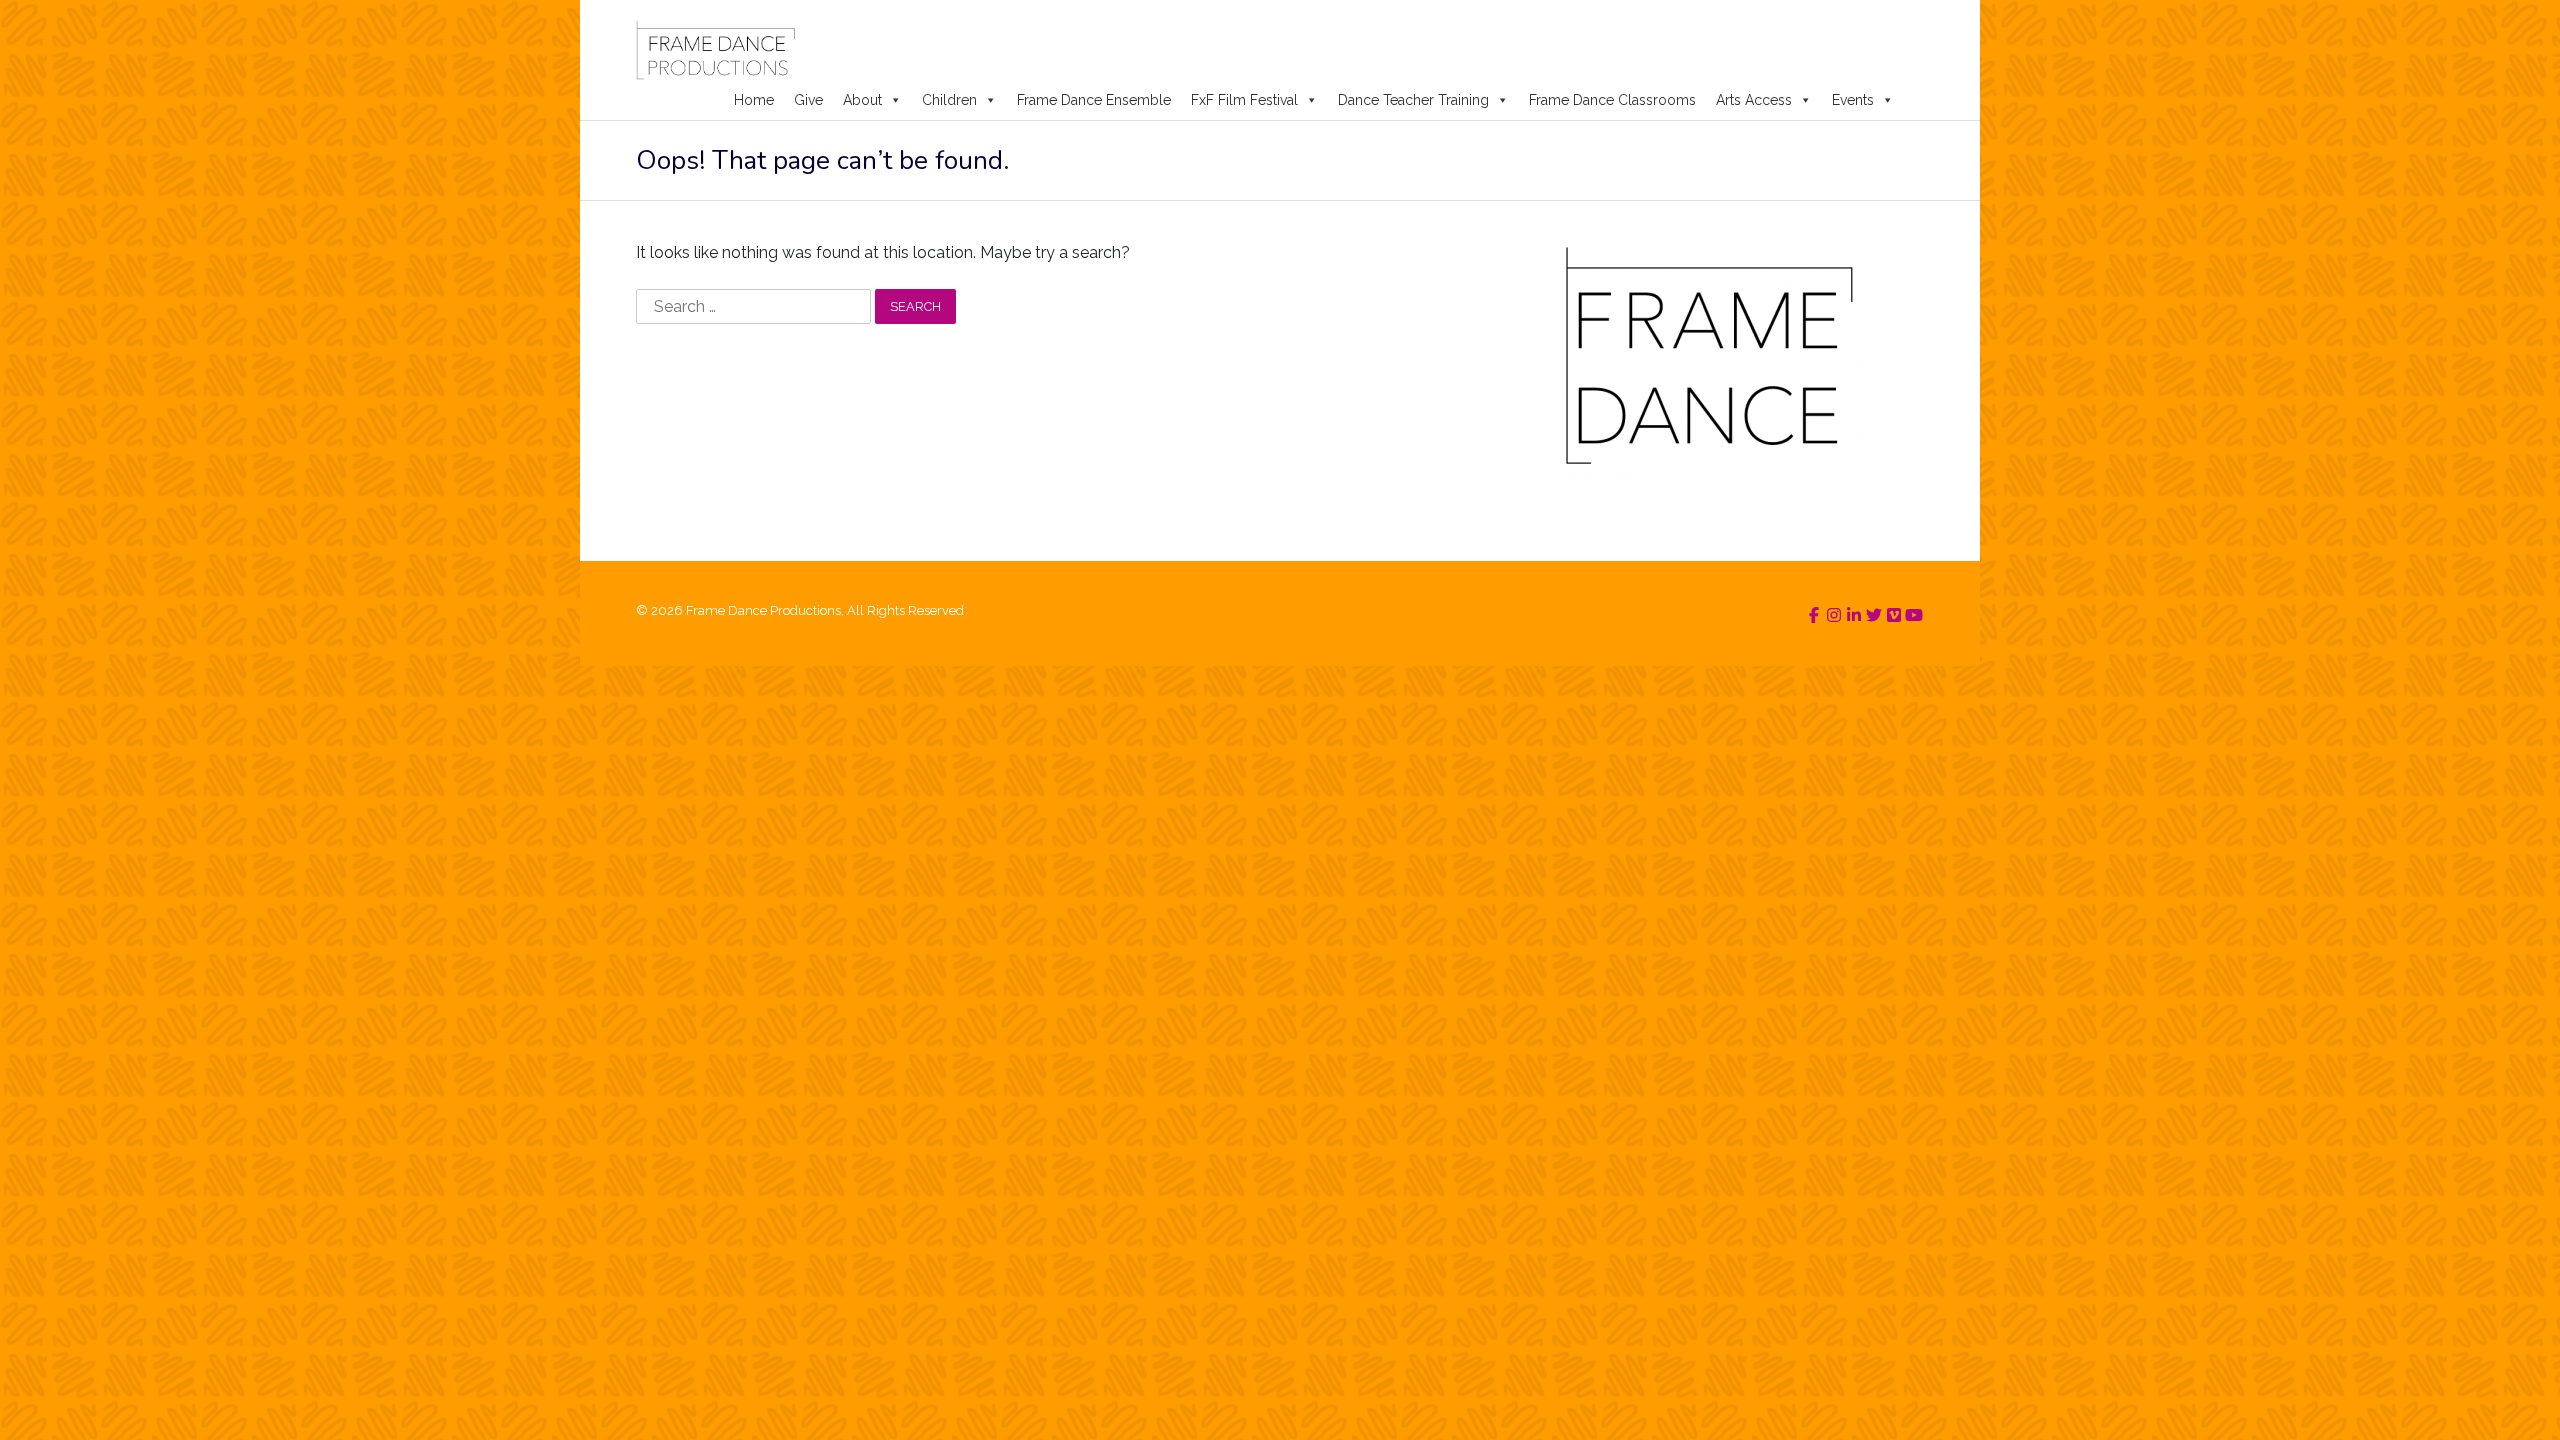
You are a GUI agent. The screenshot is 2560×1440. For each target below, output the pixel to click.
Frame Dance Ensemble (1094, 100)
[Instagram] (1834, 615)
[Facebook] (1814, 615)
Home (754, 100)
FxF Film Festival (1244, 100)
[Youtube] (1914, 615)
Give (808, 100)
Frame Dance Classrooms (1612, 100)
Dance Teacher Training (1413, 100)
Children (949, 100)
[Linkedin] (1854, 615)
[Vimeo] (1894, 615)
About (862, 100)
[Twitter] (1874, 615)
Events (1853, 100)
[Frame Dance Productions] (715, 50)
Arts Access (1754, 100)
